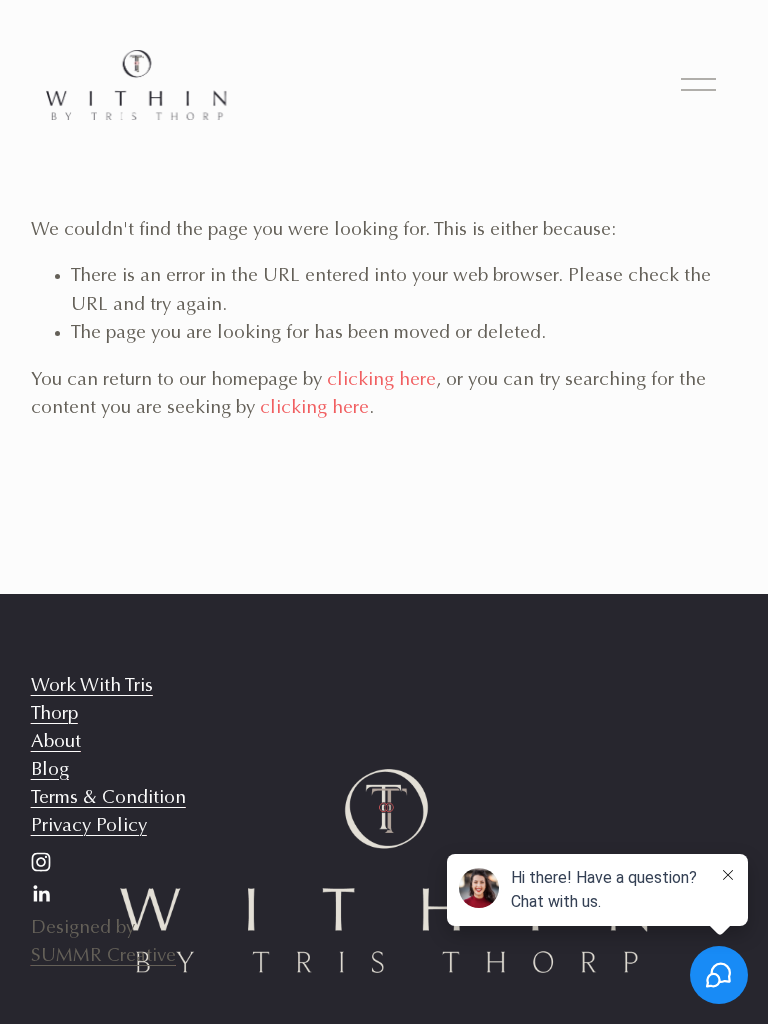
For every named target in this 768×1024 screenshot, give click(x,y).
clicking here (381, 380)
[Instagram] (41, 862)
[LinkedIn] (41, 894)
